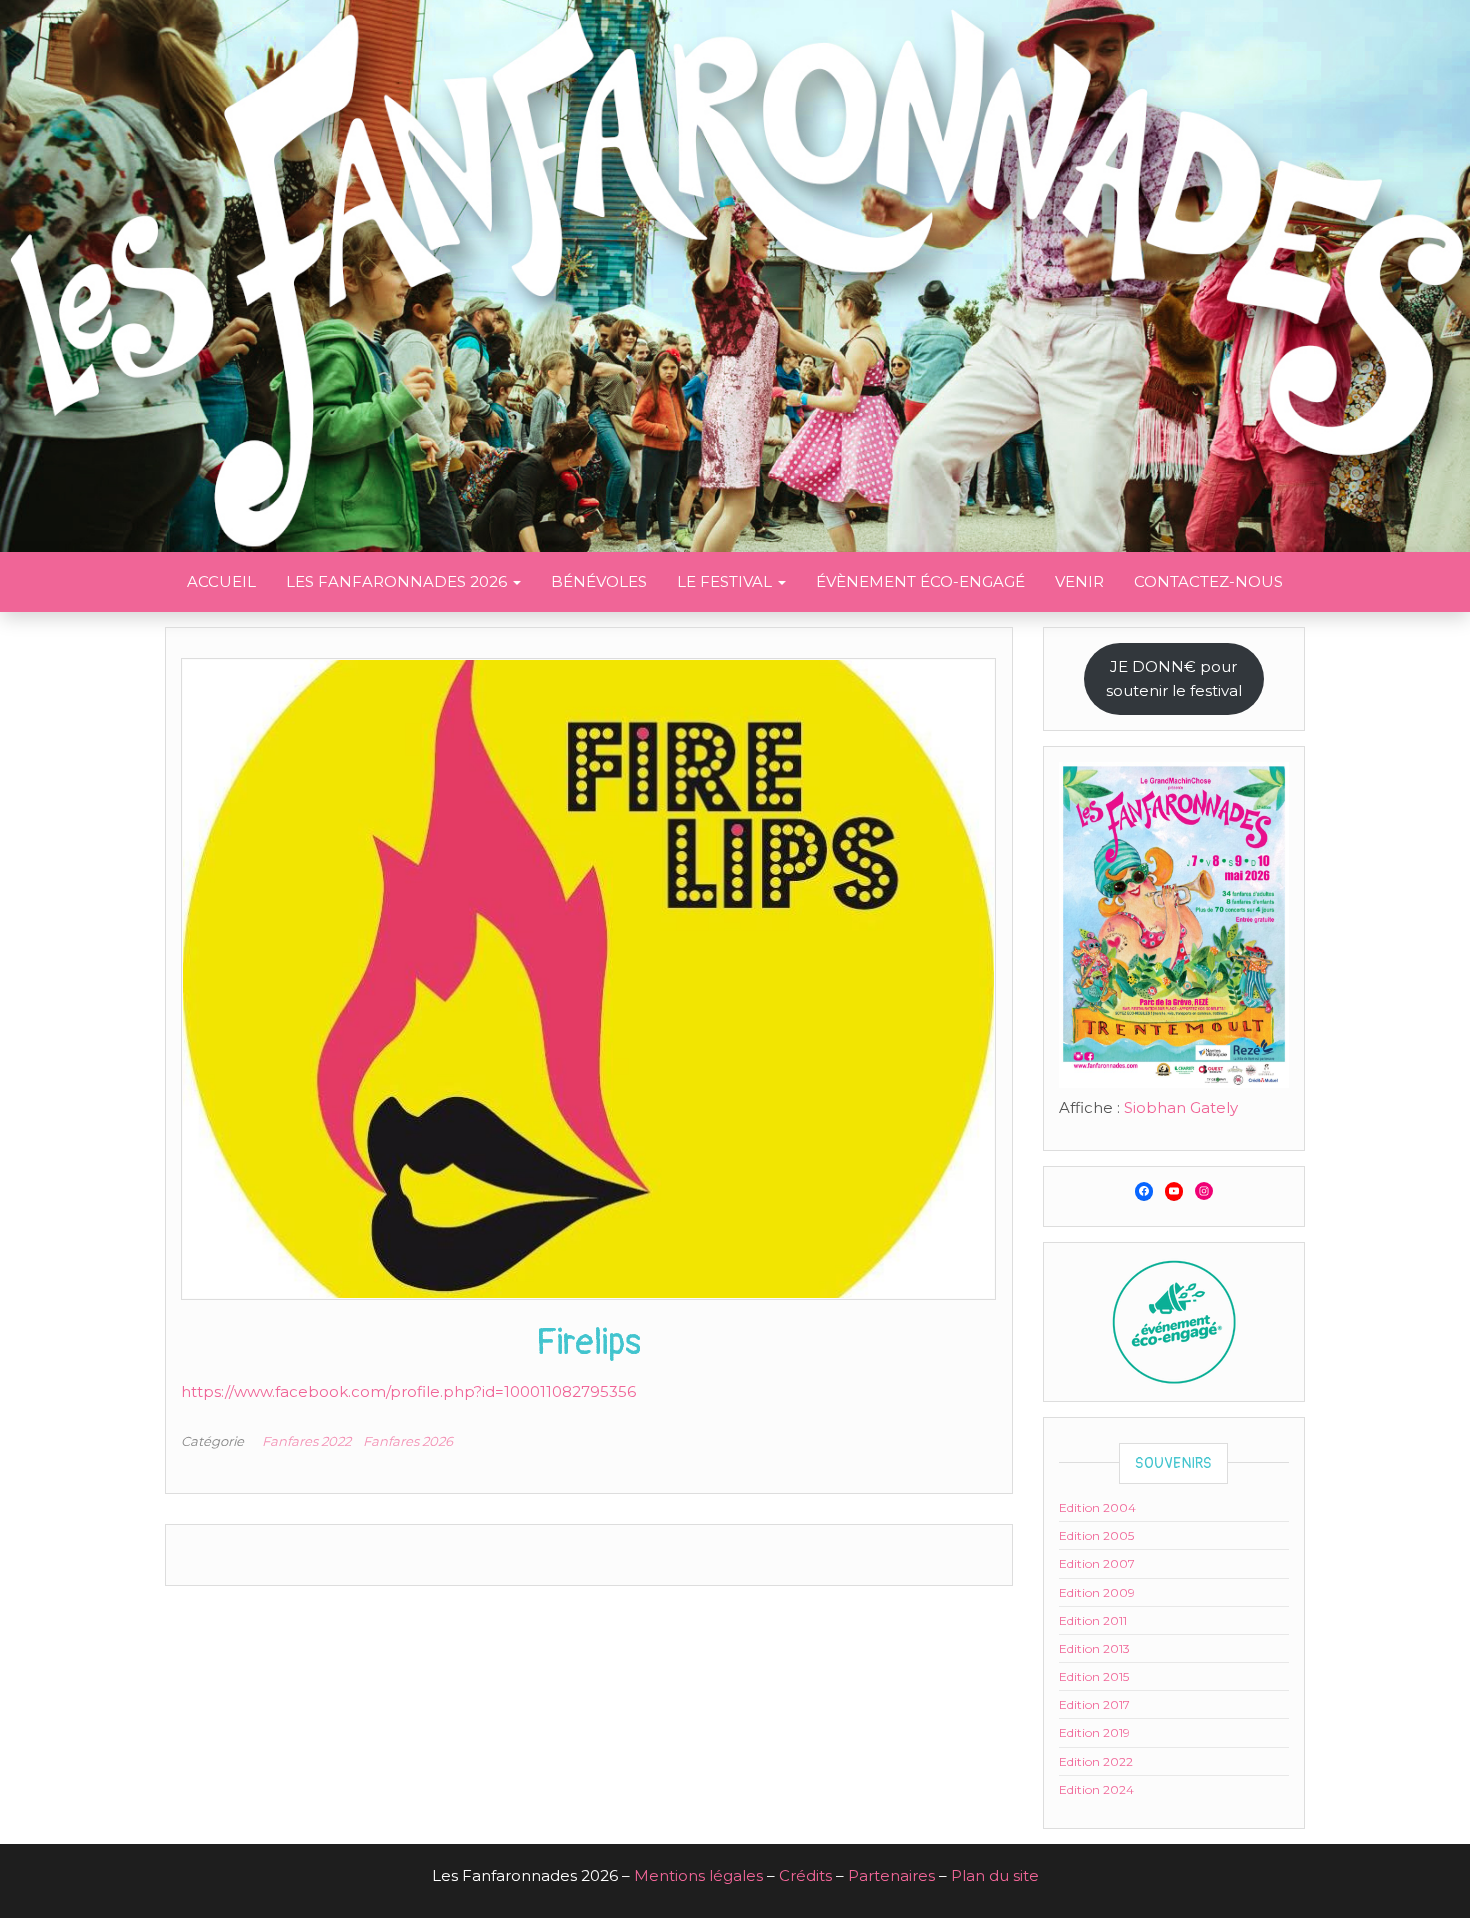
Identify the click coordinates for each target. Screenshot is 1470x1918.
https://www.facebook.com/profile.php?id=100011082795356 (408, 1391)
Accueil (221, 581)
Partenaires (891, 1875)
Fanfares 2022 (306, 1441)
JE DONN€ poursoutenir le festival (1174, 678)
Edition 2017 (1094, 1704)
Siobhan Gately (1181, 1107)
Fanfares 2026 (408, 1441)
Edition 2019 (1094, 1732)
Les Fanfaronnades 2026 (398, 581)
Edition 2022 (1096, 1761)
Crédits (805, 1875)
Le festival (726, 581)
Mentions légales (698, 1875)
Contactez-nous (1208, 581)
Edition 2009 (1097, 1592)
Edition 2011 (1093, 1620)
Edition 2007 (1097, 1563)
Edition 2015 (1094, 1676)
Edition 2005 (1096, 1535)
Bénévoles (599, 581)
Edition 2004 (1097, 1507)
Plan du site (995, 1875)
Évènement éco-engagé (920, 581)
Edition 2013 (1094, 1648)
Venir (1079, 581)
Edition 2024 (1096, 1789)
